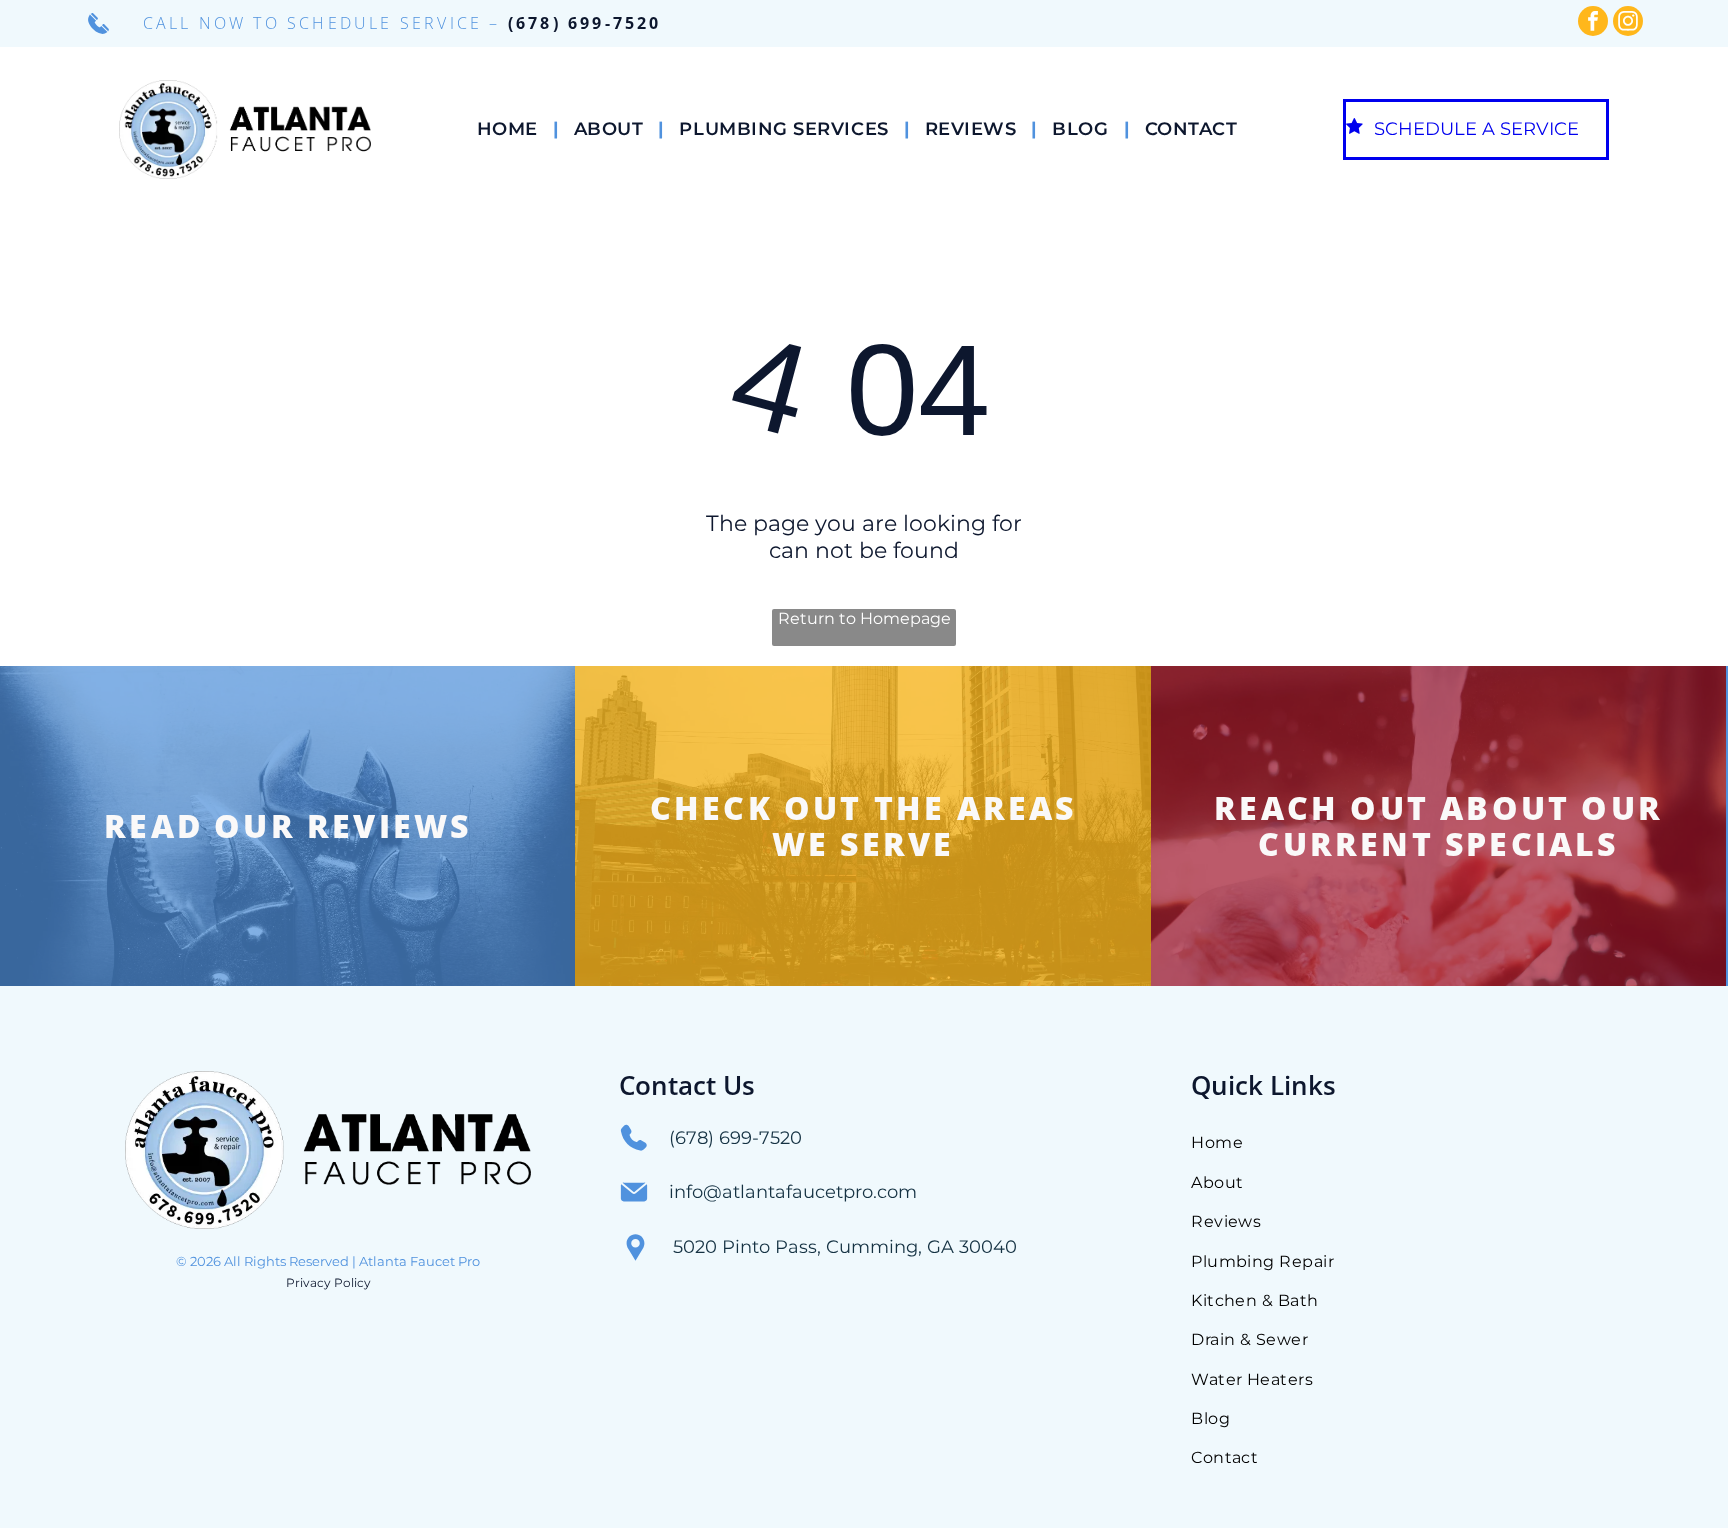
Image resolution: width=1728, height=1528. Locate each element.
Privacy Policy (328, 1282)
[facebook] (1593, 23)
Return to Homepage (864, 618)
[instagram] (1628, 23)
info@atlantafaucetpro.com (793, 1192)
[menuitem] (510, 129)
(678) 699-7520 (585, 23)
